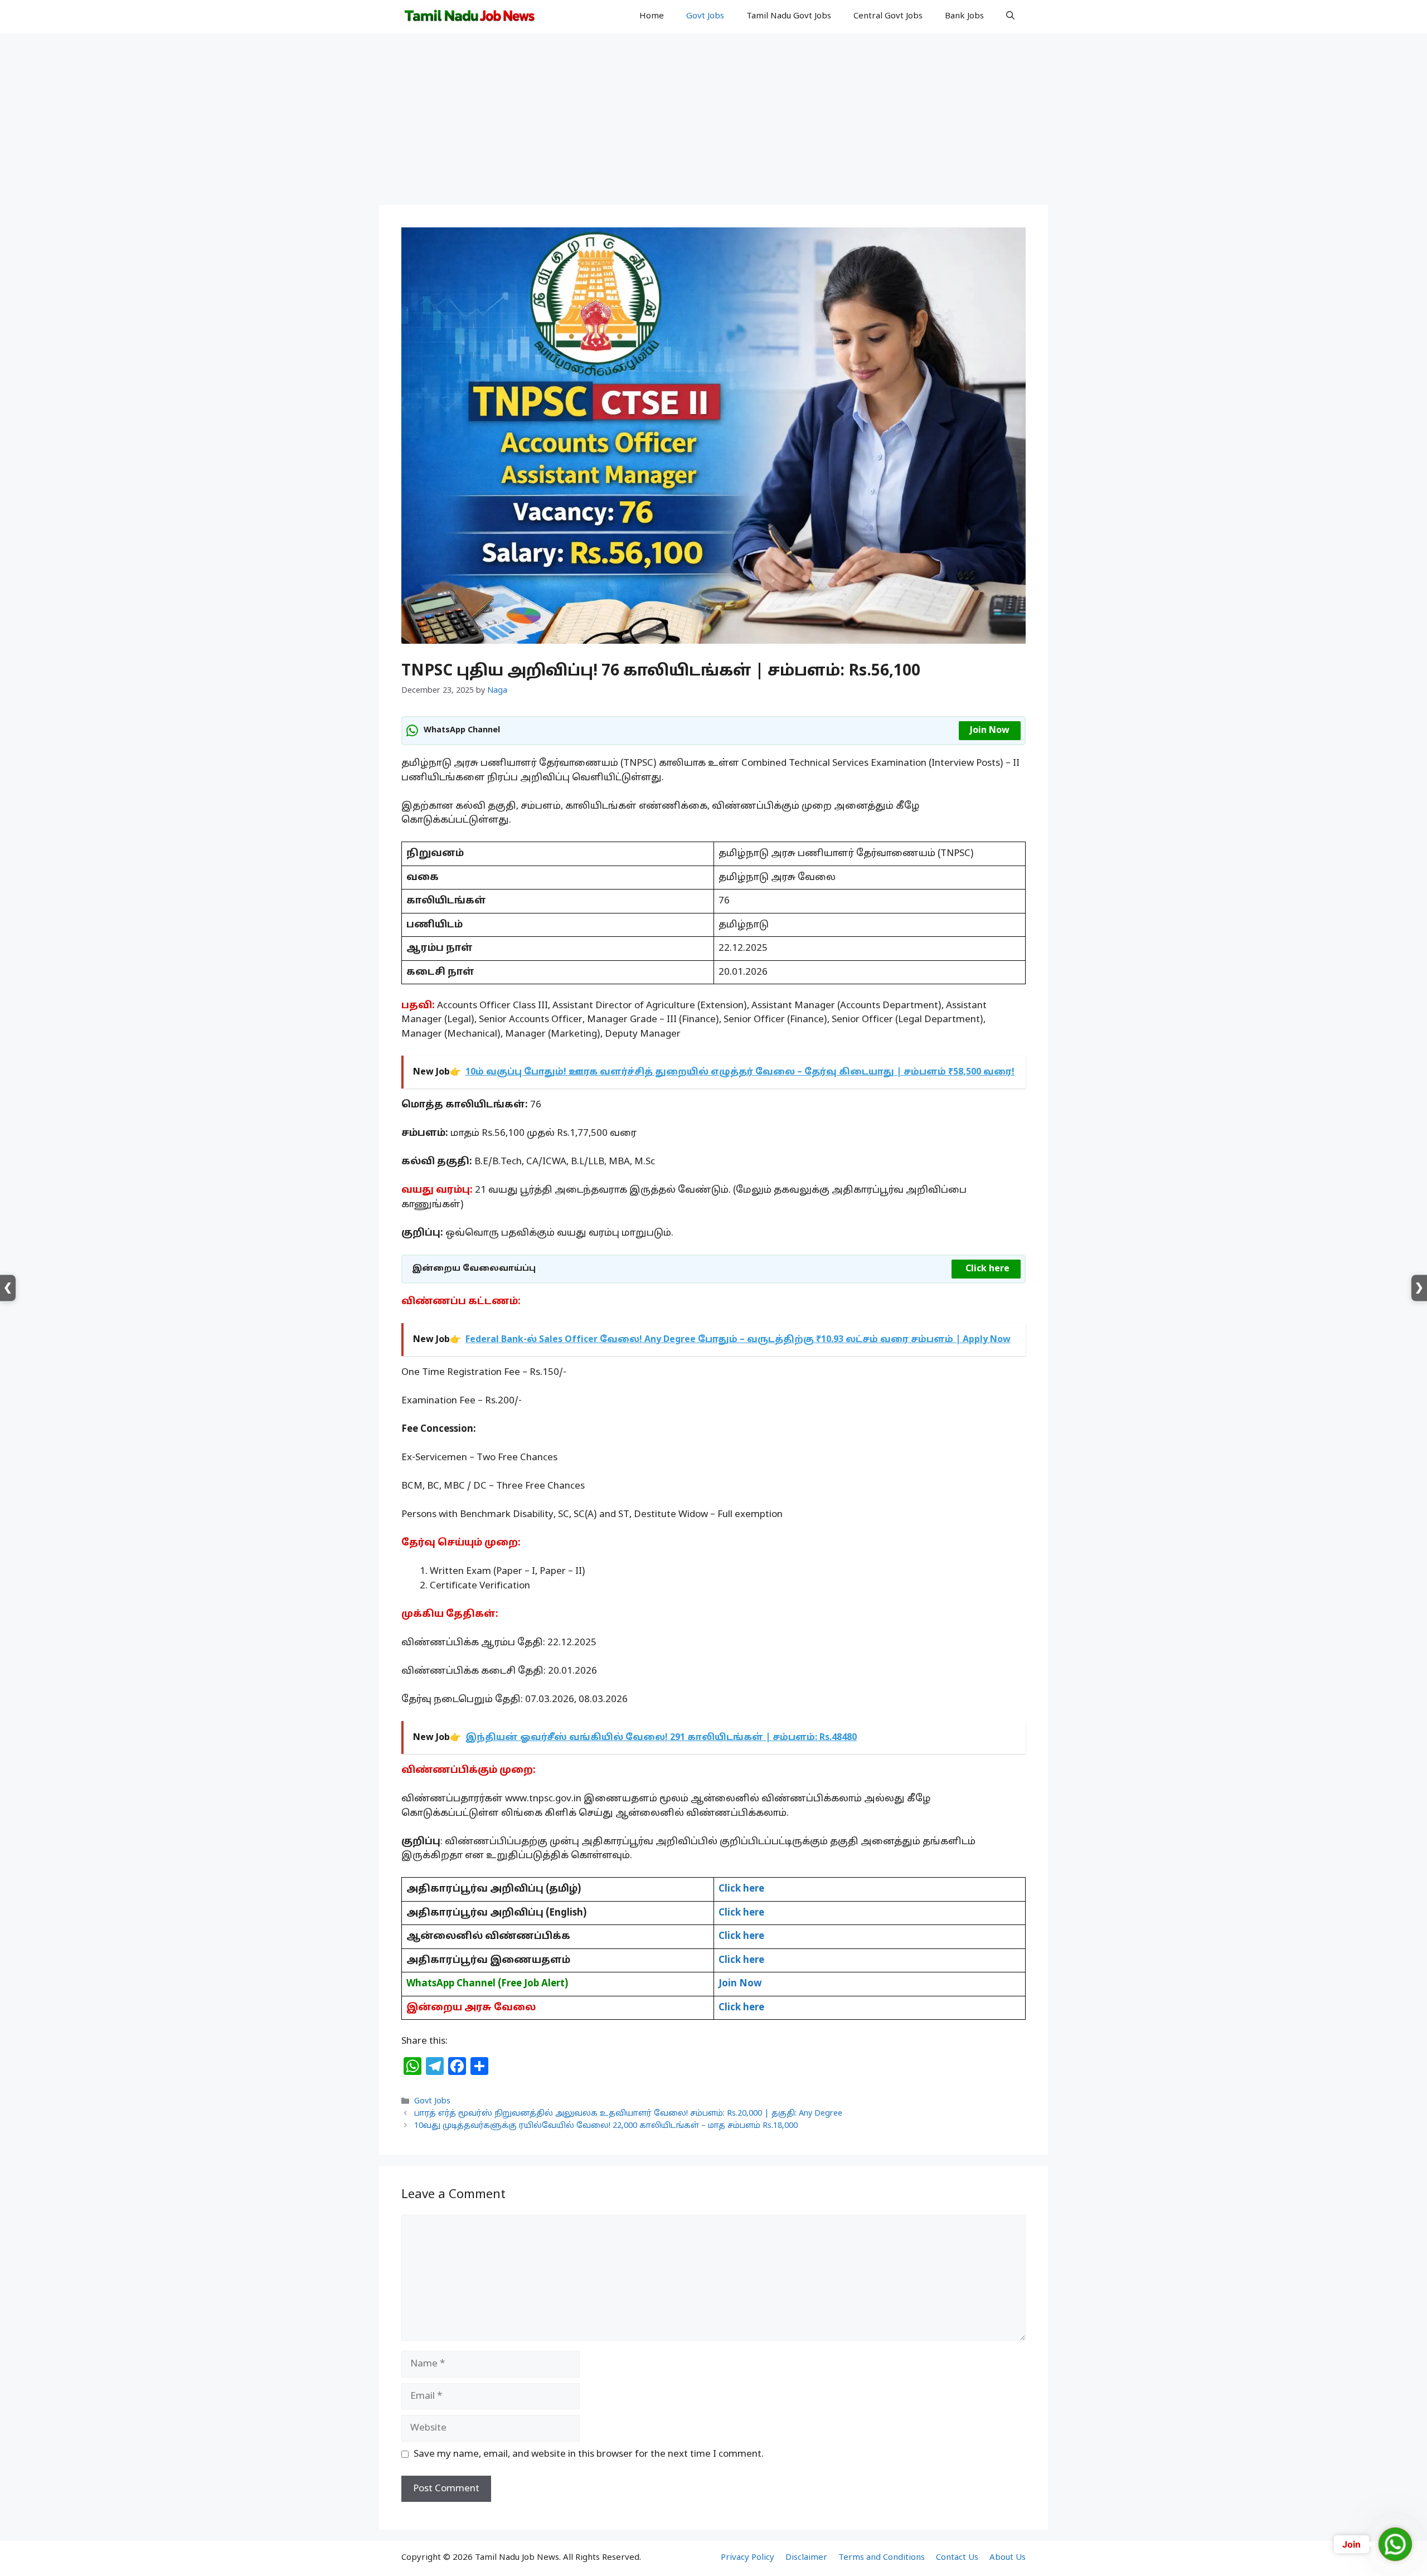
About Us (1008, 2558)
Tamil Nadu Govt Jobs (789, 16)
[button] (1010, 17)
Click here (987, 1269)
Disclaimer (806, 2558)
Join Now (990, 731)
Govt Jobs (705, 16)
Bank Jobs (964, 16)
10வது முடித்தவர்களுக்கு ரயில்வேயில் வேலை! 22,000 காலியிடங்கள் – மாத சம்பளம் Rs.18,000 (606, 2126)
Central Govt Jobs (888, 16)
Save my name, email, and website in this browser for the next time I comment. (589, 2454)
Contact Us (957, 2558)
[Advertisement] (713, 123)
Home (652, 16)
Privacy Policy (748, 2558)
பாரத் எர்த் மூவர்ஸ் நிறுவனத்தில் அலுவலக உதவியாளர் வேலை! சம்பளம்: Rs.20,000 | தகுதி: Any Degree (628, 2114)
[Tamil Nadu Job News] (469, 17)
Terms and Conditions (882, 2558)
